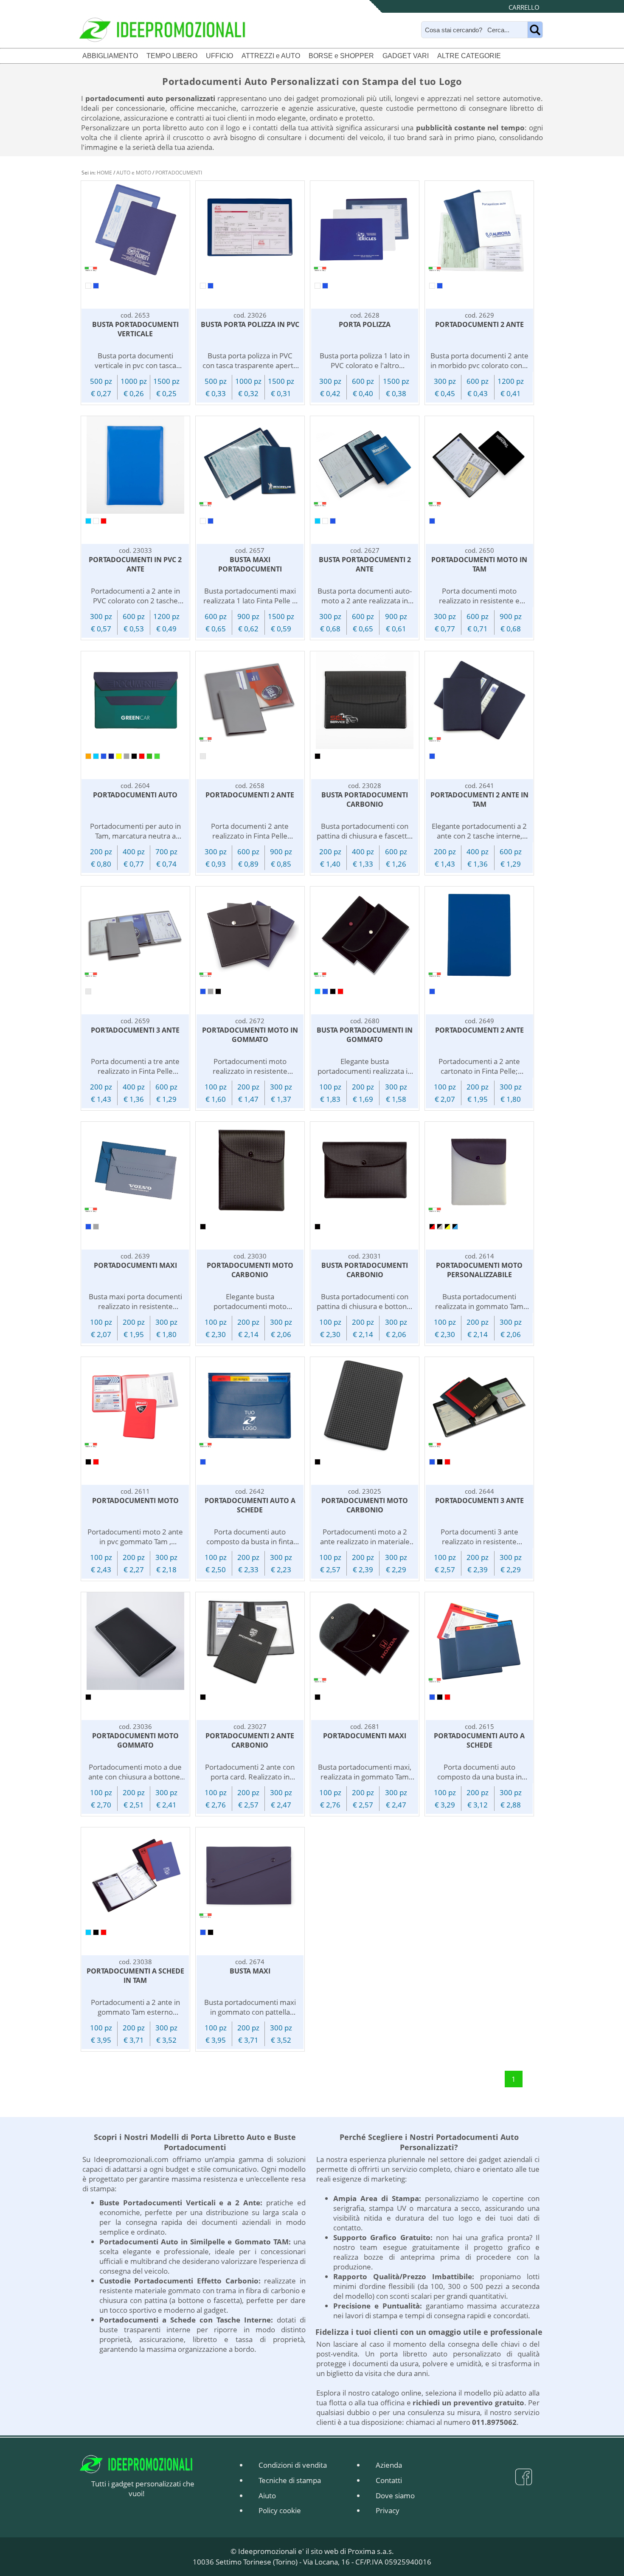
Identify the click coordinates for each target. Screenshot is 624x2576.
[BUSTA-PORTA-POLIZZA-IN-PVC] (250, 230)
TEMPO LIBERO (172, 56)
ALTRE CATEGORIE (469, 56)
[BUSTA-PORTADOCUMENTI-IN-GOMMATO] (365, 935)
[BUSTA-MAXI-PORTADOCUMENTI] (250, 465)
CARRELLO (524, 7)
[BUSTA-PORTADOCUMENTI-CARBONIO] (365, 700)
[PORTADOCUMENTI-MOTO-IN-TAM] (479, 465)
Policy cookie (280, 2510)
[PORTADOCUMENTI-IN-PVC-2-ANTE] (136, 465)
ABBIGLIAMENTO (110, 56)
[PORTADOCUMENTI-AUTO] (136, 700)
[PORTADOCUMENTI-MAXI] (136, 1171)
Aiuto (267, 2496)
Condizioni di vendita (293, 2465)
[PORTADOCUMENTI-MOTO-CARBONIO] (250, 1171)
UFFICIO (219, 56)
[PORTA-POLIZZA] (365, 230)
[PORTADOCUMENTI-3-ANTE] (136, 935)
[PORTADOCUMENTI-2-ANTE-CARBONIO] (250, 1641)
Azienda (389, 2465)
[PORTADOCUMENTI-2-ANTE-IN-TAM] (479, 700)
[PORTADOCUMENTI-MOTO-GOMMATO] (136, 1641)
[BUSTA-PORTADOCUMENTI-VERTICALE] (136, 230)
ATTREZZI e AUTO (271, 56)
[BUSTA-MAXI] (250, 1876)
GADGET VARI (406, 56)
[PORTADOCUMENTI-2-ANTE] (479, 230)
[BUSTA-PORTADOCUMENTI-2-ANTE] (365, 465)
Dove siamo (395, 2496)
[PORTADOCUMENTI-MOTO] (136, 1406)
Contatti (389, 2480)
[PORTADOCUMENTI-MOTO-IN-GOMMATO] (250, 935)
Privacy (388, 2510)
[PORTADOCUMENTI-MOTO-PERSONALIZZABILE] (479, 1171)
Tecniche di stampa (290, 2480)
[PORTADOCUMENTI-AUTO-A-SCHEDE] (250, 1406)
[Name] (535, 30)
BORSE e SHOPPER (341, 56)
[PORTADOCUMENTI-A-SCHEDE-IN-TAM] (136, 1876)
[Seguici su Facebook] (524, 2482)
